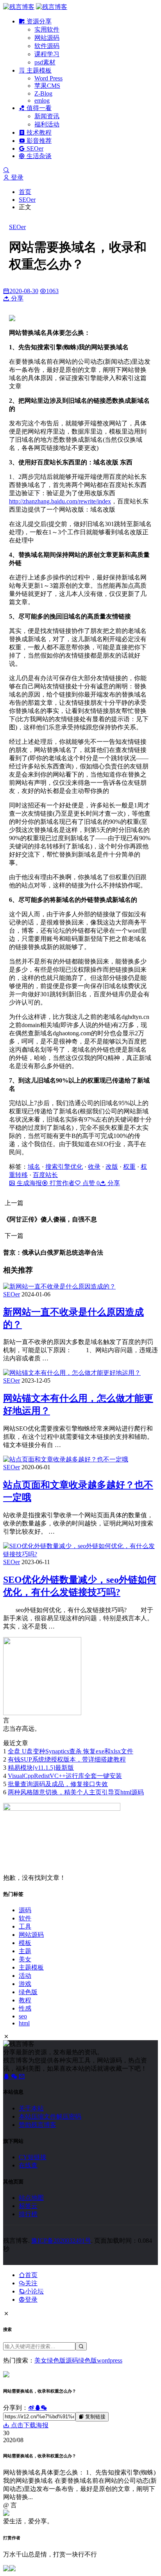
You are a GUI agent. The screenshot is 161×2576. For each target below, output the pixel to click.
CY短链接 (33, 2157)
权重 (129, 1167)
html (24, 2023)
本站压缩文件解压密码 (50, 2116)
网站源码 (47, 38)
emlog (42, 100)
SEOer (34, 148)
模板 (25, 1943)
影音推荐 (38, 141)
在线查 (28, 2165)
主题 (25, 1951)
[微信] (15, 2076)
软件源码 (47, 46)
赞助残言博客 (38, 2125)
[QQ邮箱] (22, 2076)
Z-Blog (43, 93)
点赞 (90, 1183)
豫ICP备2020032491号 (61, 2241)
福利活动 (47, 124)
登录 (16, 177)
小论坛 (34, 2291)
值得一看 (38, 108)
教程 (25, 2000)
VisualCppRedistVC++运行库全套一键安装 (65, 1776)
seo (23, 2016)
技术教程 (38, 132)
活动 (25, 1976)
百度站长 (45, 1175)
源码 (25, 1910)
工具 (25, 1926)
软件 (25, 1918)
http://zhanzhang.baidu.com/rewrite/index (60, 501)
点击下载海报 (29, 2425)
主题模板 (38, 70)
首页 (25, 192)
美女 (25, 1959)
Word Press (48, 78)
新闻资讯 (47, 116)
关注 (31, 2283)
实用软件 (47, 29)
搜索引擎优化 (64, 1167)
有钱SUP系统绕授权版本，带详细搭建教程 (67, 1759)
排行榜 (28, 2214)
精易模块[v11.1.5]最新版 (41, 1768)
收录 (94, 1167)
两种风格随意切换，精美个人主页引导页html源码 (76, 1792)
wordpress (110, 2360)
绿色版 (28, 1992)
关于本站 (31, 2108)
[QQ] (7, 2076)
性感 (25, 2008)
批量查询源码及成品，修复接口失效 (58, 1784)
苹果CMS (47, 86)
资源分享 (38, 21)
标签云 (28, 2206)
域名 (34, 1167)
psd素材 (45, 62)
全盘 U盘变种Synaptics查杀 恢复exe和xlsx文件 (71, 1751)
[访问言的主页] (42, 1713)
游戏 (25, 1984)
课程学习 (47, 54)
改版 (112, 1167)
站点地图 (31, 2198)
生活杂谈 (38, 156)
